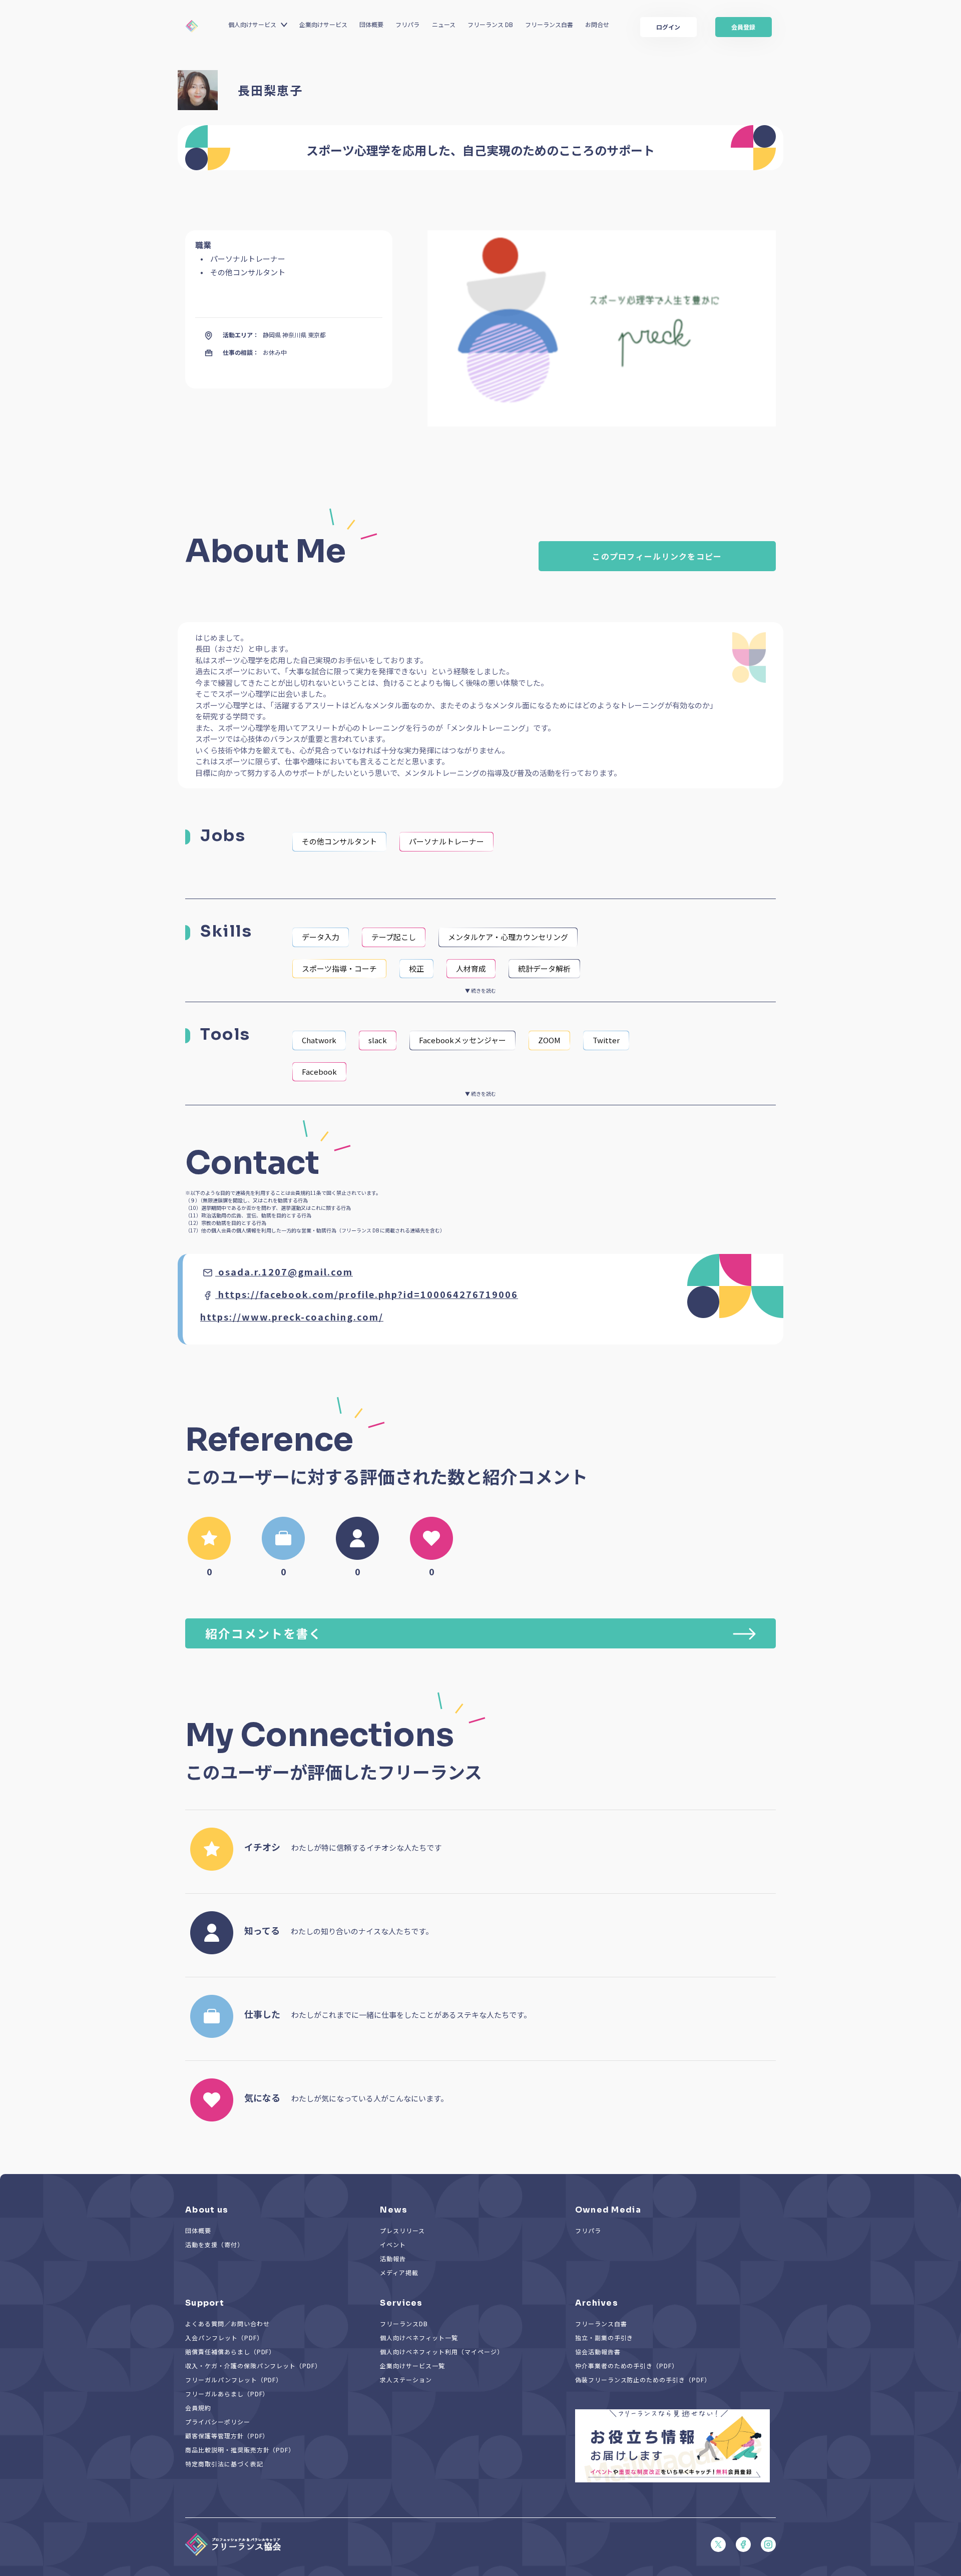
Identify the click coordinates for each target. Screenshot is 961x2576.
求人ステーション (406, 2380)
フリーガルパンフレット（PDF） (234, 2380)
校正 (416, 968)
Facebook (319, 1071)
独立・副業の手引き (604, 2337)
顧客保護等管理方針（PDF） (227, 2436)
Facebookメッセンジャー (462, 1040)
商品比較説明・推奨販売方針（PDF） (240, 2450)
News (394, 2210)
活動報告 (393, 2258)
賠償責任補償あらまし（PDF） (230, 2351)
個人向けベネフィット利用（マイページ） (441, 2351)
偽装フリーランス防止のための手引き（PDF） (643, 2380)
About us (207, 2210)
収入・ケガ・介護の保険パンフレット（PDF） (253, 2366)
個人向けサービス (252, 24)
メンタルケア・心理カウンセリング (508, 937)
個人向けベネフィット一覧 (419, 2337)
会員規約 (198, 2408)
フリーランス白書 (549, 24)
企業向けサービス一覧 (412, 2366)
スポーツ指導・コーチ (339, 968)
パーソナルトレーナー (446, 841)
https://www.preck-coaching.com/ (292, 1317)
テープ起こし (394, 937)
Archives (597, 2303)
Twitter (606, 1040)
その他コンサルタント (339, 841)
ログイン (668, 27)
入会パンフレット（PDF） (224, 2337)
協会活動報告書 (598, 2351)
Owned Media (608, 2210)
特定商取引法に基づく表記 (224, 2464)
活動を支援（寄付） (214, 2244)
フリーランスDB (404, 2323)
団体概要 (371, 24)
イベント (393, 2244)
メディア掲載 (399, 2272)
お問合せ (597, 24)
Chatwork (319, 1040)
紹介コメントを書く (264, 1633)
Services (401, 2303)
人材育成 (471, 968)
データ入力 (321, 937)
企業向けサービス (323, 24)
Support (205, 2303)
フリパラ (407, 24)
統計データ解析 (544, 968)
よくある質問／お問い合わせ (227, 2323)
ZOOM (549, 1040)
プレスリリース (402, 2230)
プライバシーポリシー (218, 2422)
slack (378, 1040)
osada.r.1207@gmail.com (286, 1271)
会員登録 (743, 27)
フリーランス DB (490, 24)
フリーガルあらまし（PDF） (227, 2394)
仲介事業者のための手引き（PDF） (627, 2366)
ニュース (444, 24)
